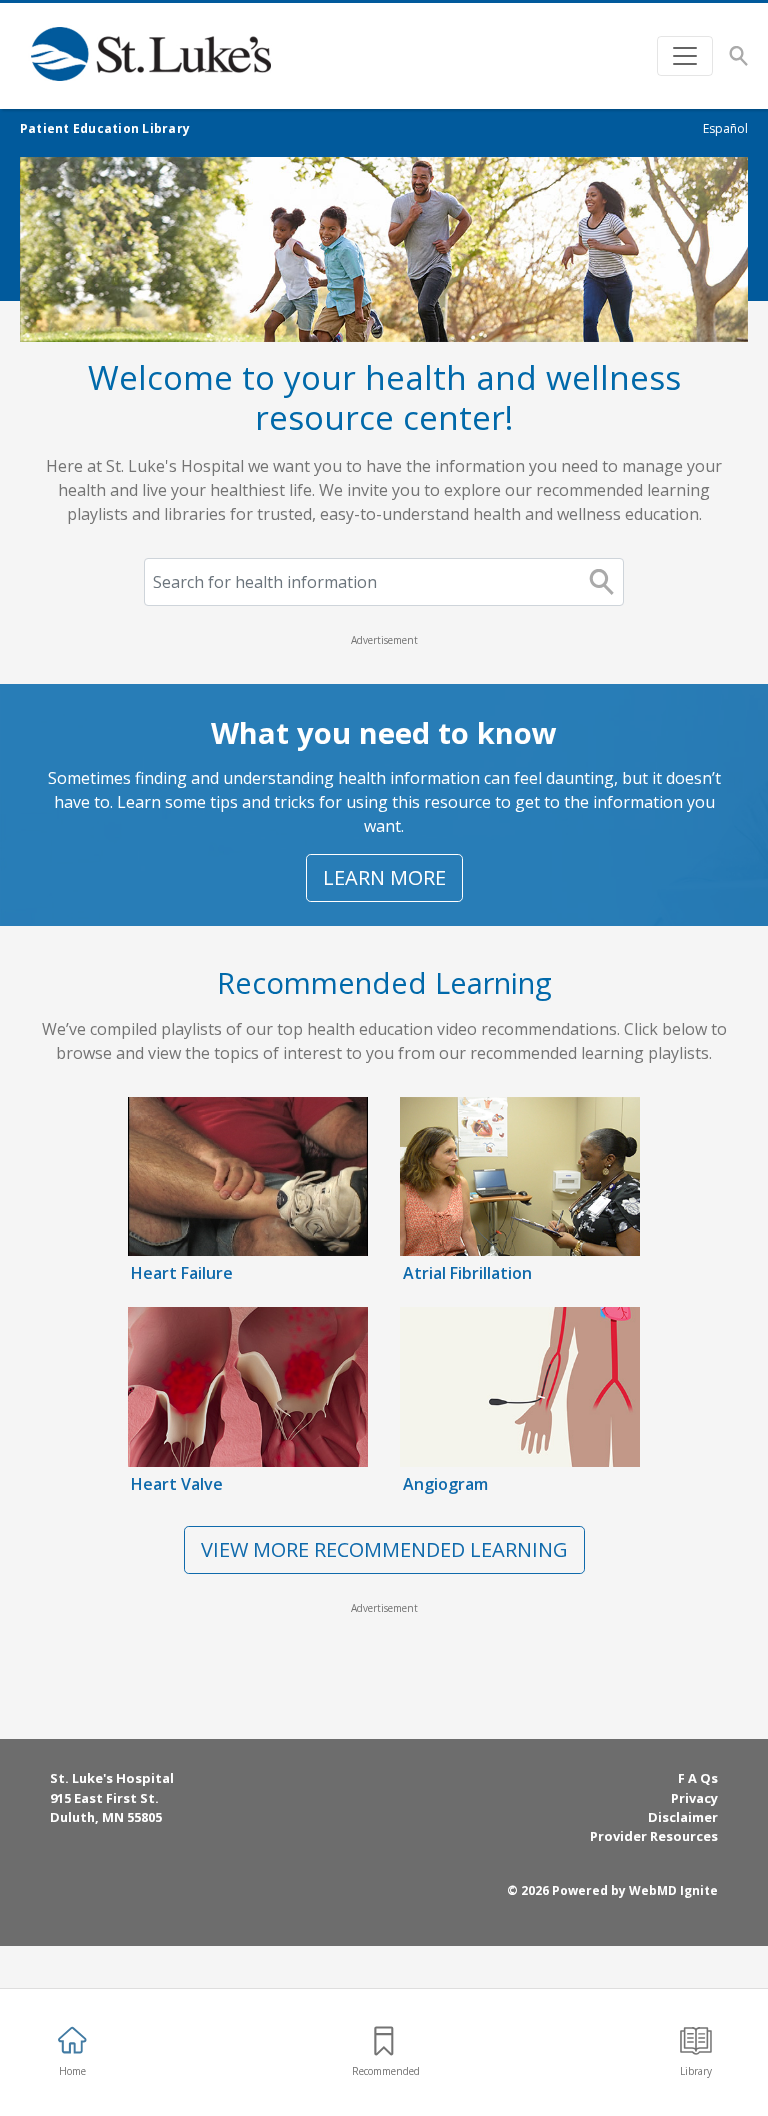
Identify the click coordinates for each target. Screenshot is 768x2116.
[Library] (696, 2041)
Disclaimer (683, 1817)
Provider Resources (654, 1836)
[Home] (160, 56)
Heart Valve (177, 1484)
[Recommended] (384, 2041)
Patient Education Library (105, 128)
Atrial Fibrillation (467, 1273)
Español (725, 129)
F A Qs (698, 1778)
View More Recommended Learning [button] (384, 1549)
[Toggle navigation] (685, 56)
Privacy (694, 1798)
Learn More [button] (384, 877)
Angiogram (445, 1484)
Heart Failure (182, 1273)
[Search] (738, 55)
